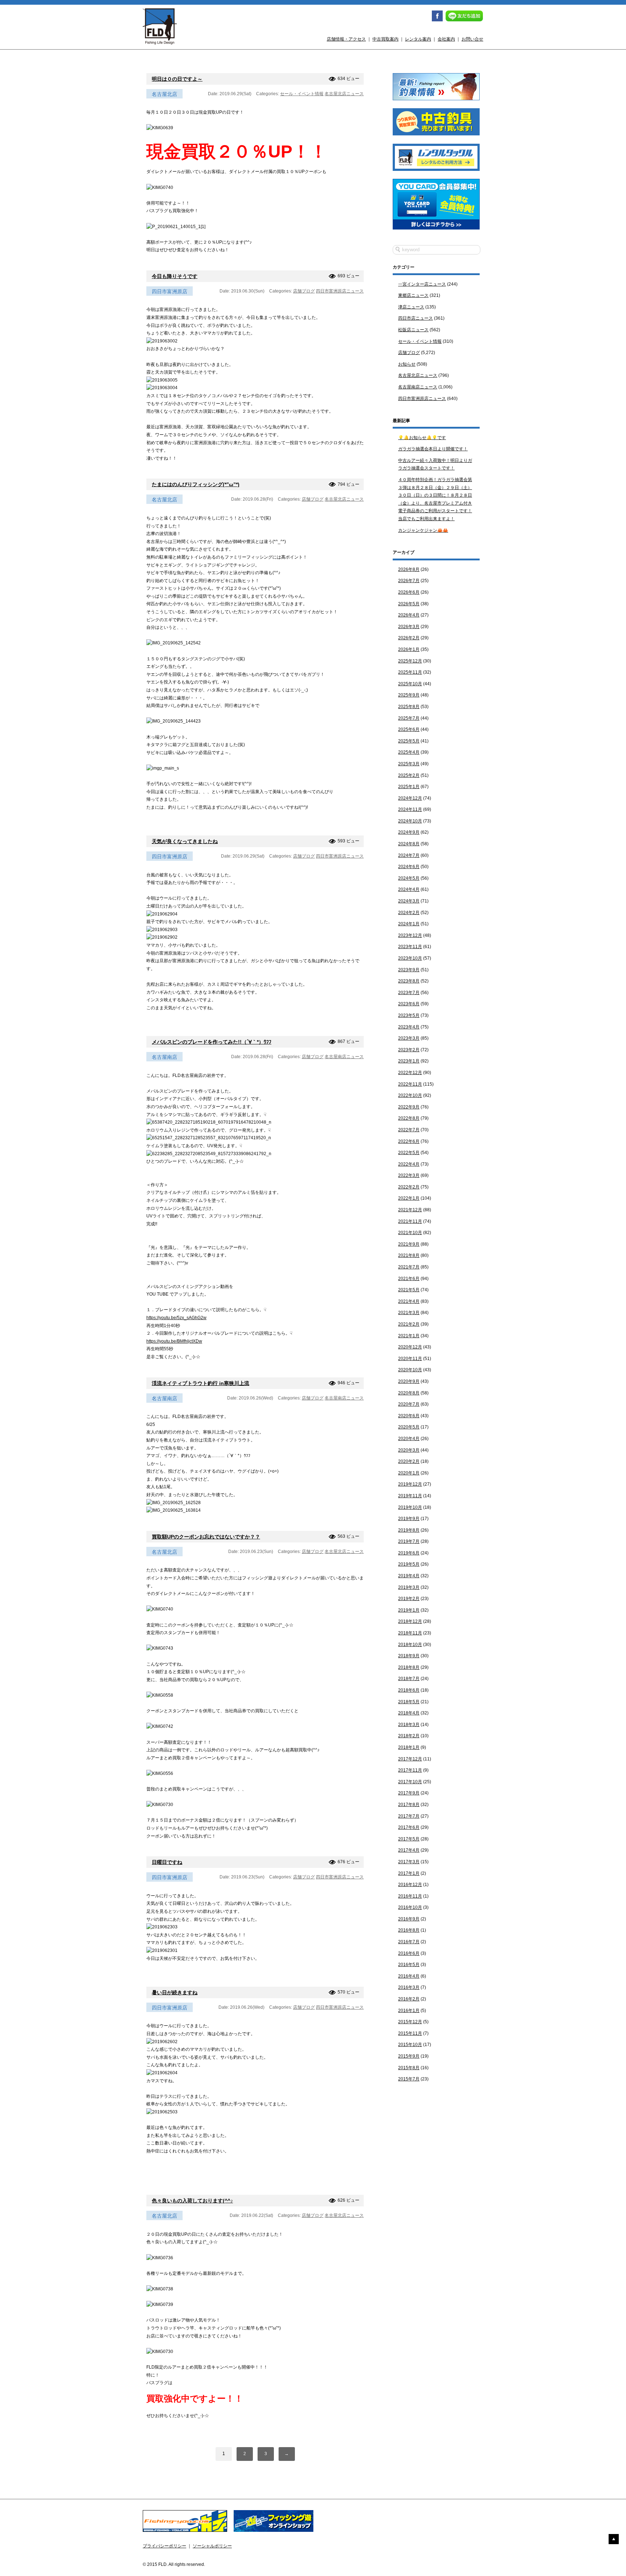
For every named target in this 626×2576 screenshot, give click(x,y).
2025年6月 (409, 729)
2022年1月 (409, 1198)
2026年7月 (409, 581)
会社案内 (446, 39)
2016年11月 (410, 1896)
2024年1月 (409, 924)
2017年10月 (410, 1782)
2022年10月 (410, 1095)
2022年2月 (409, 1187)
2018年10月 (410, 1645)
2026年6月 (409, 592)
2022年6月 (409, 1141)
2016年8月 (409, 1930)
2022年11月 (410, 1084)
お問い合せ (472, 39)
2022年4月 (409, 1164)
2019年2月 (409, 1599)
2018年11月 (410, 1633)
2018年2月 (409, 1736)
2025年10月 (410, 684)
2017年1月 (409, 1873)
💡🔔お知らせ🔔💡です (422, 438)
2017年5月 (409, 1839)
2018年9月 (409, 1656)
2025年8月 (409, 707)
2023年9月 (409, 970)
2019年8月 (409, 1530)
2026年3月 (409, 627)
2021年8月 (409, 1255)
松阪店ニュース (413, 330)
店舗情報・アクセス (346, 39)
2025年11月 (410, 672)
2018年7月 (409, 1679)
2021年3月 (409, 1313)
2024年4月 (409, 889)
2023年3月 (409, 1038)
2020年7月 (409, 1404)
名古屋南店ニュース (344, 1057)
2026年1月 (409, 649)
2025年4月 (409, 752)
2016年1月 (409, 2011)
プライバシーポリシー (164, 2546)
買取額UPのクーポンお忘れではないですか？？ (206, 1537)
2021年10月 (410, 1233)
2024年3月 (409, 901)
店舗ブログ (304, 291)
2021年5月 (409, 1290)
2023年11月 (410, 947)
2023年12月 (410, 935)
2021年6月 (409, 1279)
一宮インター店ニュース (422, 284)
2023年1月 (409, 1061)
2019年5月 (409, 1564)
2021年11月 (410, 1221)
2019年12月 (410, 1484)
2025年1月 (409, 787)
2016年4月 (409, 1976)
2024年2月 (409, 913)
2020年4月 (409, 1439)
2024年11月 (410, 809)
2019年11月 (410, 1496)
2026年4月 (409, 615)
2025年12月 (410, 661)
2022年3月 (409, 1175)
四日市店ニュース (416, 318)
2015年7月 (409, 2079)
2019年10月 (410, 1507)
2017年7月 (409, 1816)
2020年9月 (409, 1381)
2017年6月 (409, 1827)
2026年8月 (409, 569)
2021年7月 (409, 1267)
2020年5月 (409, 1427)
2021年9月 (409, 1244)
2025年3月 (409, 764)
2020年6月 (409, 1416)
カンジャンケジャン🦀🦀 (423, 530)
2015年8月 (409, 2068)
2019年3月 (409, 1587)
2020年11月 (410, 1359)
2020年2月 (409, 1461)
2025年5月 (409, 741)
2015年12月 (410, 2022)
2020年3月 (409, 1450)
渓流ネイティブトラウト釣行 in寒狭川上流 (201, 1383)
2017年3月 (409, 1862)
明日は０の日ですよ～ (177, 79)
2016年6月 (409, 1953)
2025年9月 (409, 695)
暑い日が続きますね (175, 1992)
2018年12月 (410, 1621)
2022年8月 (409, 1118)
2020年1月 (409, 1473)
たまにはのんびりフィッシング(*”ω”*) (196, 484)
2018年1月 (409, 1747)
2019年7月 (409, 1541)
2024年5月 (409, 878)
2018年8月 (409, 1667)
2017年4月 (409, 1850)
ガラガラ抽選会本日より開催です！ (433, 449)
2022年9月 (409, 1107)
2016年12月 (410, 1885)
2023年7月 (409, 993)
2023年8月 (409, 981)
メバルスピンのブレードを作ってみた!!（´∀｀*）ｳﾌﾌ (212, 1042)
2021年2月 (409, 1324)
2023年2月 (409, 1050)
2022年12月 (410, 1073)
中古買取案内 (385, 39)
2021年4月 (409, 1301)
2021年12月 (410, 1210)
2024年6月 (409, 867)
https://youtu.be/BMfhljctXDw (174, 1341)
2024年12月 (410, 798)
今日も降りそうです (175, 276)
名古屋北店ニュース (344, 94)
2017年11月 (410, 1770)
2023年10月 (410, 958)
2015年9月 (409, 2056)
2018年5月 (409, 1702)
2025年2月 (409, 775)
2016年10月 (410, 1907)
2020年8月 (409, 1393)
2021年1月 (409, 1336)
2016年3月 (409, 1987)
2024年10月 (410, 821)
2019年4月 (409, 1576)
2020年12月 (410, 1347)
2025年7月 (409, 718)
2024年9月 (409, 832)
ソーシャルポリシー (212, 2546)
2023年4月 (409, 1027)
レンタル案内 (418, 39)
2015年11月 (410, 2033)
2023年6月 (409, 1004)
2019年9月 (409, 1519)
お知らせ (407, 364)
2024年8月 (409, 844)
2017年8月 (409, 1805)
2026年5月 (409, 604)
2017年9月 (409, 1793)
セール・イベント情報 (302, 94)
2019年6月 (409, 1553)
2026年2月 (409, 638)
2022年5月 (409, 1153)
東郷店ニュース (413, 295)
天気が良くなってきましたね (185, 841)
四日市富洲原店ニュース (340, 291)
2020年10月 (410, 1370)
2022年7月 (409, 1130)
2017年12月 (410, 1759)
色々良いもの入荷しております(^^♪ (192, 2201)
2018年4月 (409, 1713)
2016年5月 (409, 1965)
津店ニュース (411, 307)
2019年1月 (409, 1610)
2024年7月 (409, 855)
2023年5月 (409, 1015)
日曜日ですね (167, 1862)
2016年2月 (409, 1999)
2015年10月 (410, 2045)
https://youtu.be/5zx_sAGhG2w (176, 1318)
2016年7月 (409, 1942)
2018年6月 (409, 1690)
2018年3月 (409, 1725)
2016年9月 (409, 1919)
